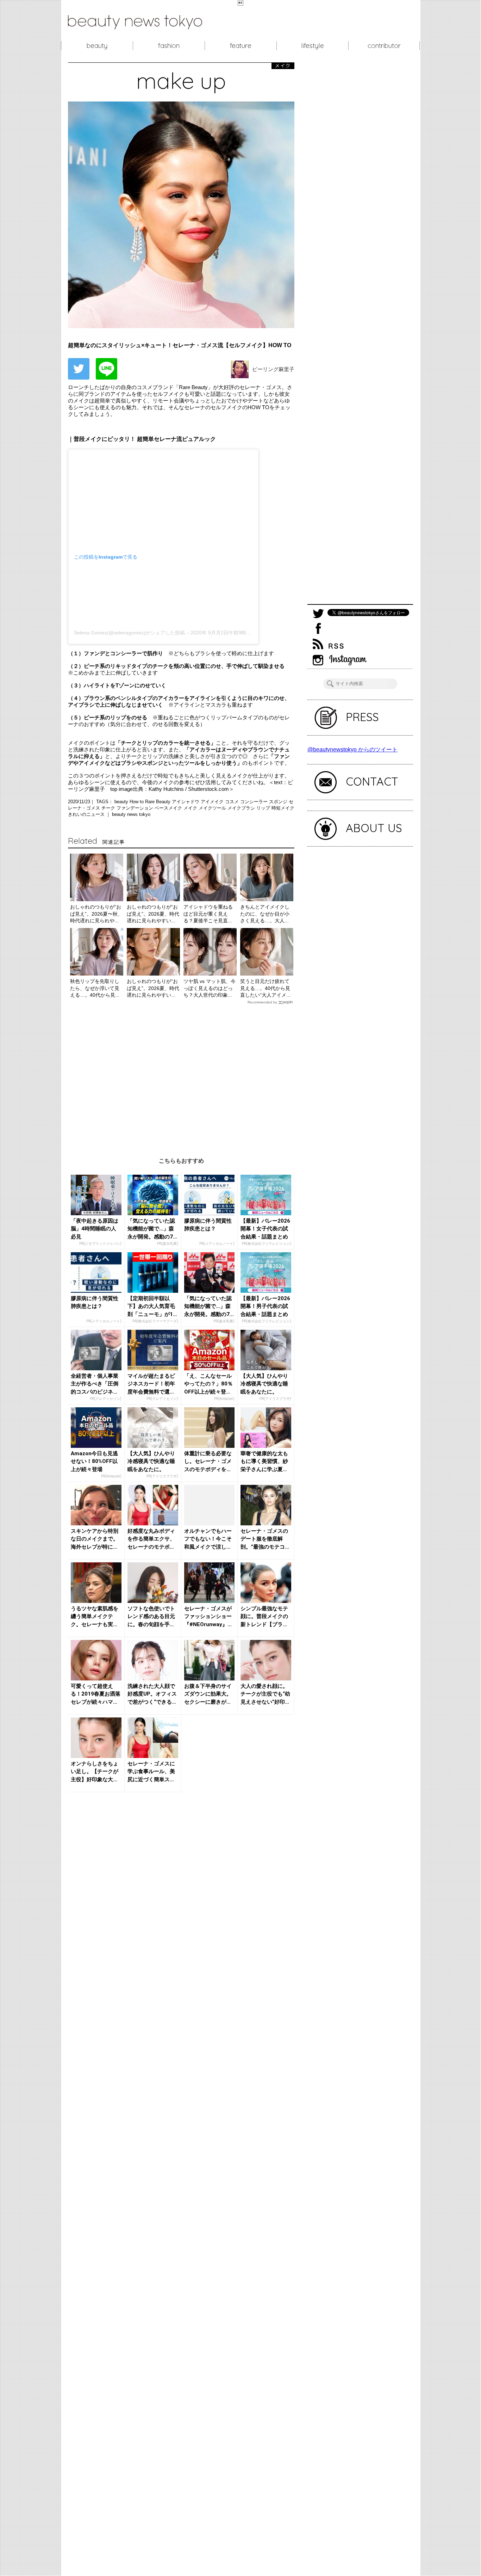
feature (241, 45)
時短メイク (283, 808)
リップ (264, 808)
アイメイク (213, 802)
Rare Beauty (158, 802)
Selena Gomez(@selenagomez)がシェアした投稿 (129, 633)
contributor (384, 45)
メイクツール (213, 808)
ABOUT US (374, 828)
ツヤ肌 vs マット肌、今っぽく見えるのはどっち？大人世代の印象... (210, 988)
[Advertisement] (181, 1075)
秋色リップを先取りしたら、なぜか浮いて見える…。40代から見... (95, 988)
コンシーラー (255, 802)
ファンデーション (136, 808)
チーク (109, 808)
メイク (191, 808)
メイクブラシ (242, 808)
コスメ (233, 802)
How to (137, 802)
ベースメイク (169, 808)
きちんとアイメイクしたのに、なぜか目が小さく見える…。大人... (265, 914)
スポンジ (279, 802)
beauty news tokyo (131, 814)
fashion (169, 45)
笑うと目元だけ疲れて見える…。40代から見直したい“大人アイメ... (265, 988)
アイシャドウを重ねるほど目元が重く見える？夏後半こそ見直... (208, 914)
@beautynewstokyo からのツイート (352, 749)
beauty (97, 45)
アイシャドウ (186, 802)
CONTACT (372, 781)
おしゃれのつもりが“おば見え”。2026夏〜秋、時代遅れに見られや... (96, 914)
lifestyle (313, 45)
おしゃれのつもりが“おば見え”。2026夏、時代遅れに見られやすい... (153, 914)
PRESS (362, 717)
